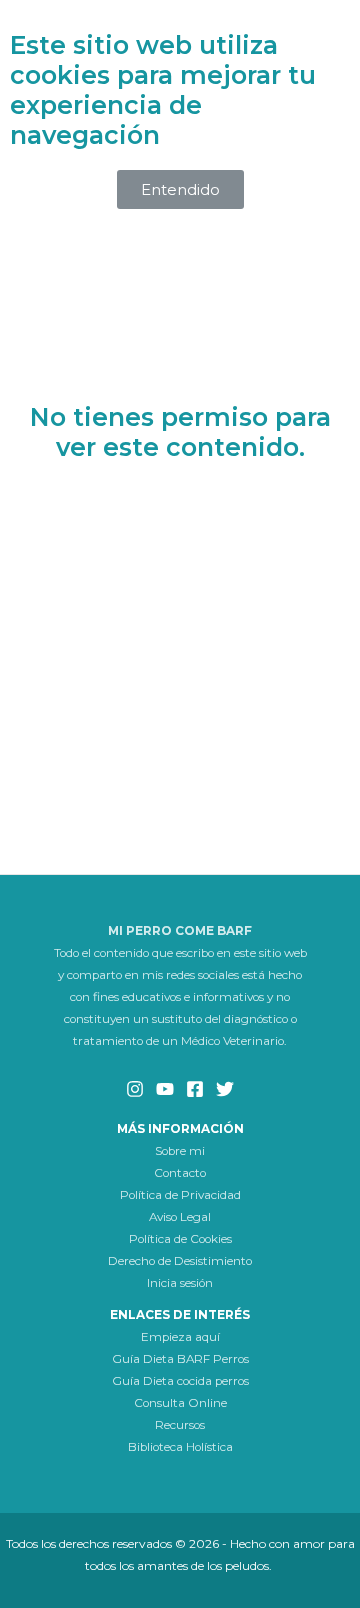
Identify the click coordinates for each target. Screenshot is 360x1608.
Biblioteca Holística (180, 1447)
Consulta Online (180, 1403)
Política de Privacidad (180, 1195)
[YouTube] (165, 1089)
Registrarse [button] (180, 606)
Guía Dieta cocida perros (180, 1381)
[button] (180, 189)
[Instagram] (135, 1089)
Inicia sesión (180, 1283)
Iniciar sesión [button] (180, 529)
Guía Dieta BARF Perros (180, 1359)
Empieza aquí (180, 1337)
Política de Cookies (180, 1239)
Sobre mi (180, 1151)
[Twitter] (225, 1089)
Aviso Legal (180, 1217)
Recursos (180, 1425)
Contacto (180, 1173)
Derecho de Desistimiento (180, 1261)
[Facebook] (195, 1089)
